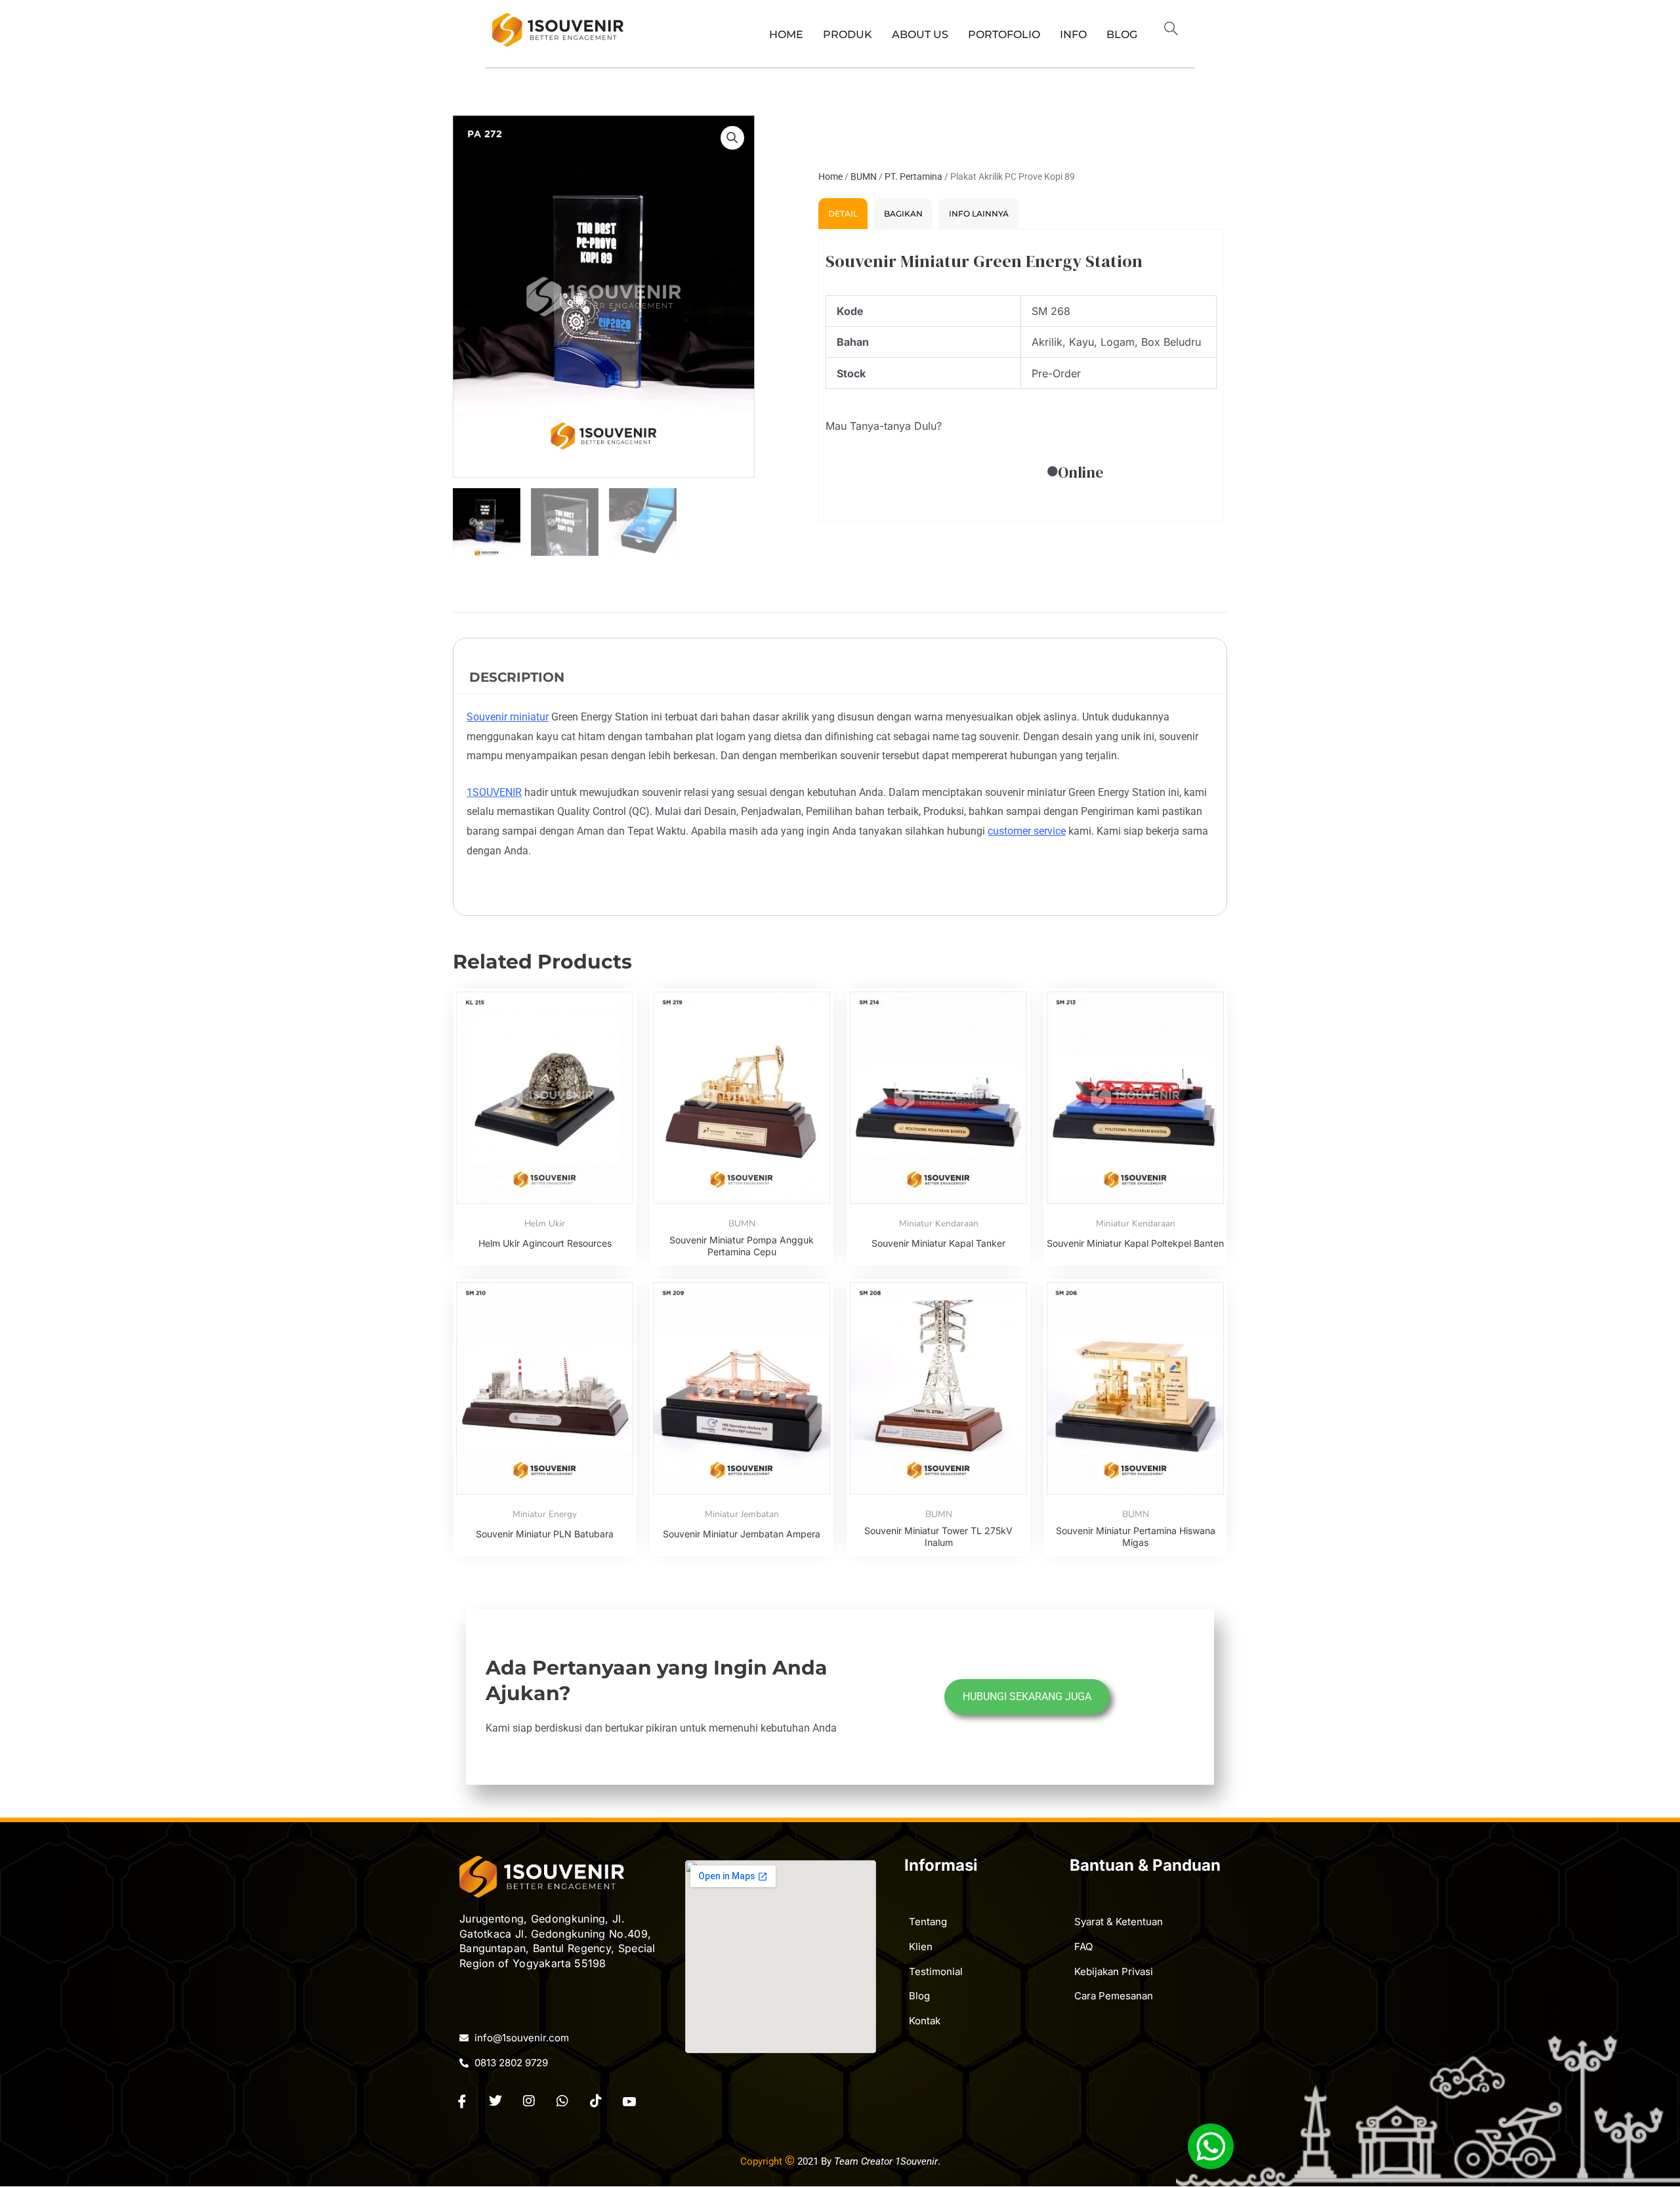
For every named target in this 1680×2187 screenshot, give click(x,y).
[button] (1177, 30)
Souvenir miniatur (508, 717)
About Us (920, 34)
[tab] (843, 214)
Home (786, 34)
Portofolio (1004, 34)
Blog (1122, 34)
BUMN (864, 177)
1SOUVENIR (494, 792)
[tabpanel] (1021, 375)
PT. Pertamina (913, 177)
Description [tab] (517, 677)
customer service (1027, 831)
